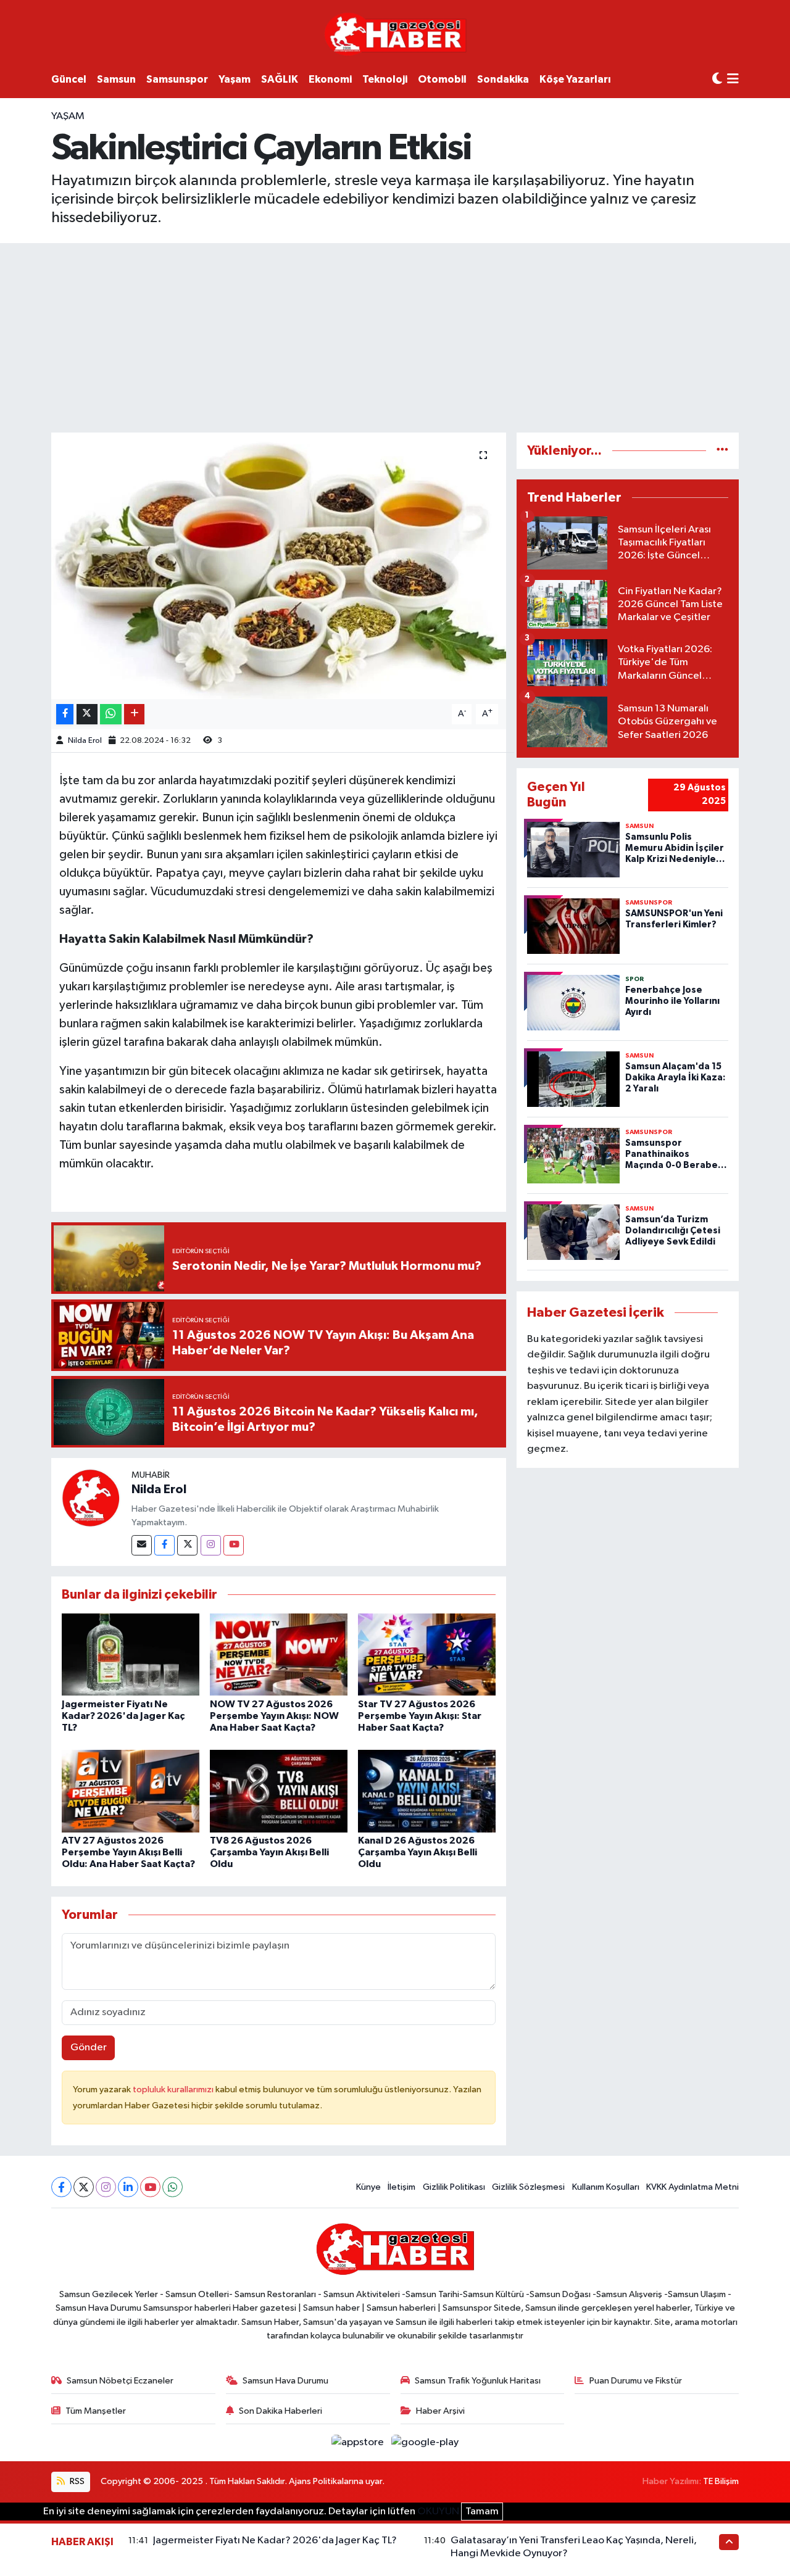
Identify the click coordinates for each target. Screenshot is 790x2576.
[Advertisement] (395, 336)
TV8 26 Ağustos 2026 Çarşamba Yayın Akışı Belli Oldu (269, 1852)
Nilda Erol (85, 741)
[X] (84, 2187)
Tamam (482, 2512)
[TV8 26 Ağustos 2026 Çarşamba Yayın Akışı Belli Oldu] (279, 1791)
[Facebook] (164, 1545)
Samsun (116, 79)
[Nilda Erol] (91, 1498)
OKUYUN (438, 2512)
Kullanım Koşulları (606, 2187)
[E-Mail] (142, 1545)
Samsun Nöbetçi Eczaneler (120, 2381)
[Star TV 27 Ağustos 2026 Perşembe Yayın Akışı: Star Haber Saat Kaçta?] (427, 1655)
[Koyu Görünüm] (717, 79)
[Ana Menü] (733, 80)
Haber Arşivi (440, 2411)
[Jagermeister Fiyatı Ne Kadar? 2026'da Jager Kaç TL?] (131, 1655)
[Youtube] (234, 1545)
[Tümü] (722, 451)
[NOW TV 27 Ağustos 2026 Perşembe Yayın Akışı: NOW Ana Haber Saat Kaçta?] (279, 1655)
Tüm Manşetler (96, 2411)
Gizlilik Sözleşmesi (528, 2187)
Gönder (89, 2048)
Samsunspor (177, 79)
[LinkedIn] (128, 2187)
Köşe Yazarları (575, 79)
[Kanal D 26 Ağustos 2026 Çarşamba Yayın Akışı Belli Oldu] (427, 1791)
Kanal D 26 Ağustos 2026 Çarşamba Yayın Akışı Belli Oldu (418, 1852)
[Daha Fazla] (134, 714)
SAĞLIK (280, 79)
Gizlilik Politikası (454, 2187)
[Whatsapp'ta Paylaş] (111, 714)
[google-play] (425, 2442)
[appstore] (359, 2442)
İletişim (401, 2187)
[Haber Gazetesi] (395, 34)
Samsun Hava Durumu (285, 2381)
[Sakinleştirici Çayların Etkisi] (279, 566)
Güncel (69, 79)
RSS (76, 2481)
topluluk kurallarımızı (174, 2089)
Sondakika (503, 79)
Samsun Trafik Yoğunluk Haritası (478, 2381)
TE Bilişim (721, 2481)
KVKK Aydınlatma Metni (692, 2187)
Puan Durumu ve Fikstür (636, 2381)
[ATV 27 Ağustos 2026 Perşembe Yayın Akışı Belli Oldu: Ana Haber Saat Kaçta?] (131, 1791)
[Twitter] (187, 1545)
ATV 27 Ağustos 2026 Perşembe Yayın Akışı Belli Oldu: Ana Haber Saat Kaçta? (128, 1852)
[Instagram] (211, 1545)
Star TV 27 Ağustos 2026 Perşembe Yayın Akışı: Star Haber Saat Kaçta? (420, 1716)
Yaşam (235, 79)
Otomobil (442, 79)
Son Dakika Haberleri (281, 2411)
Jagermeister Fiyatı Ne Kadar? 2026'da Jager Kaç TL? (123, 1716)
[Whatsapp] (173, 2187)
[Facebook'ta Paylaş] (65, 714)
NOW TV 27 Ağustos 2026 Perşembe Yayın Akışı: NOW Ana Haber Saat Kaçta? (274, 1716)
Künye (368, 2187)
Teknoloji (385, 79)
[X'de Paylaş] (87, 714)
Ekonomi (330, 79)
